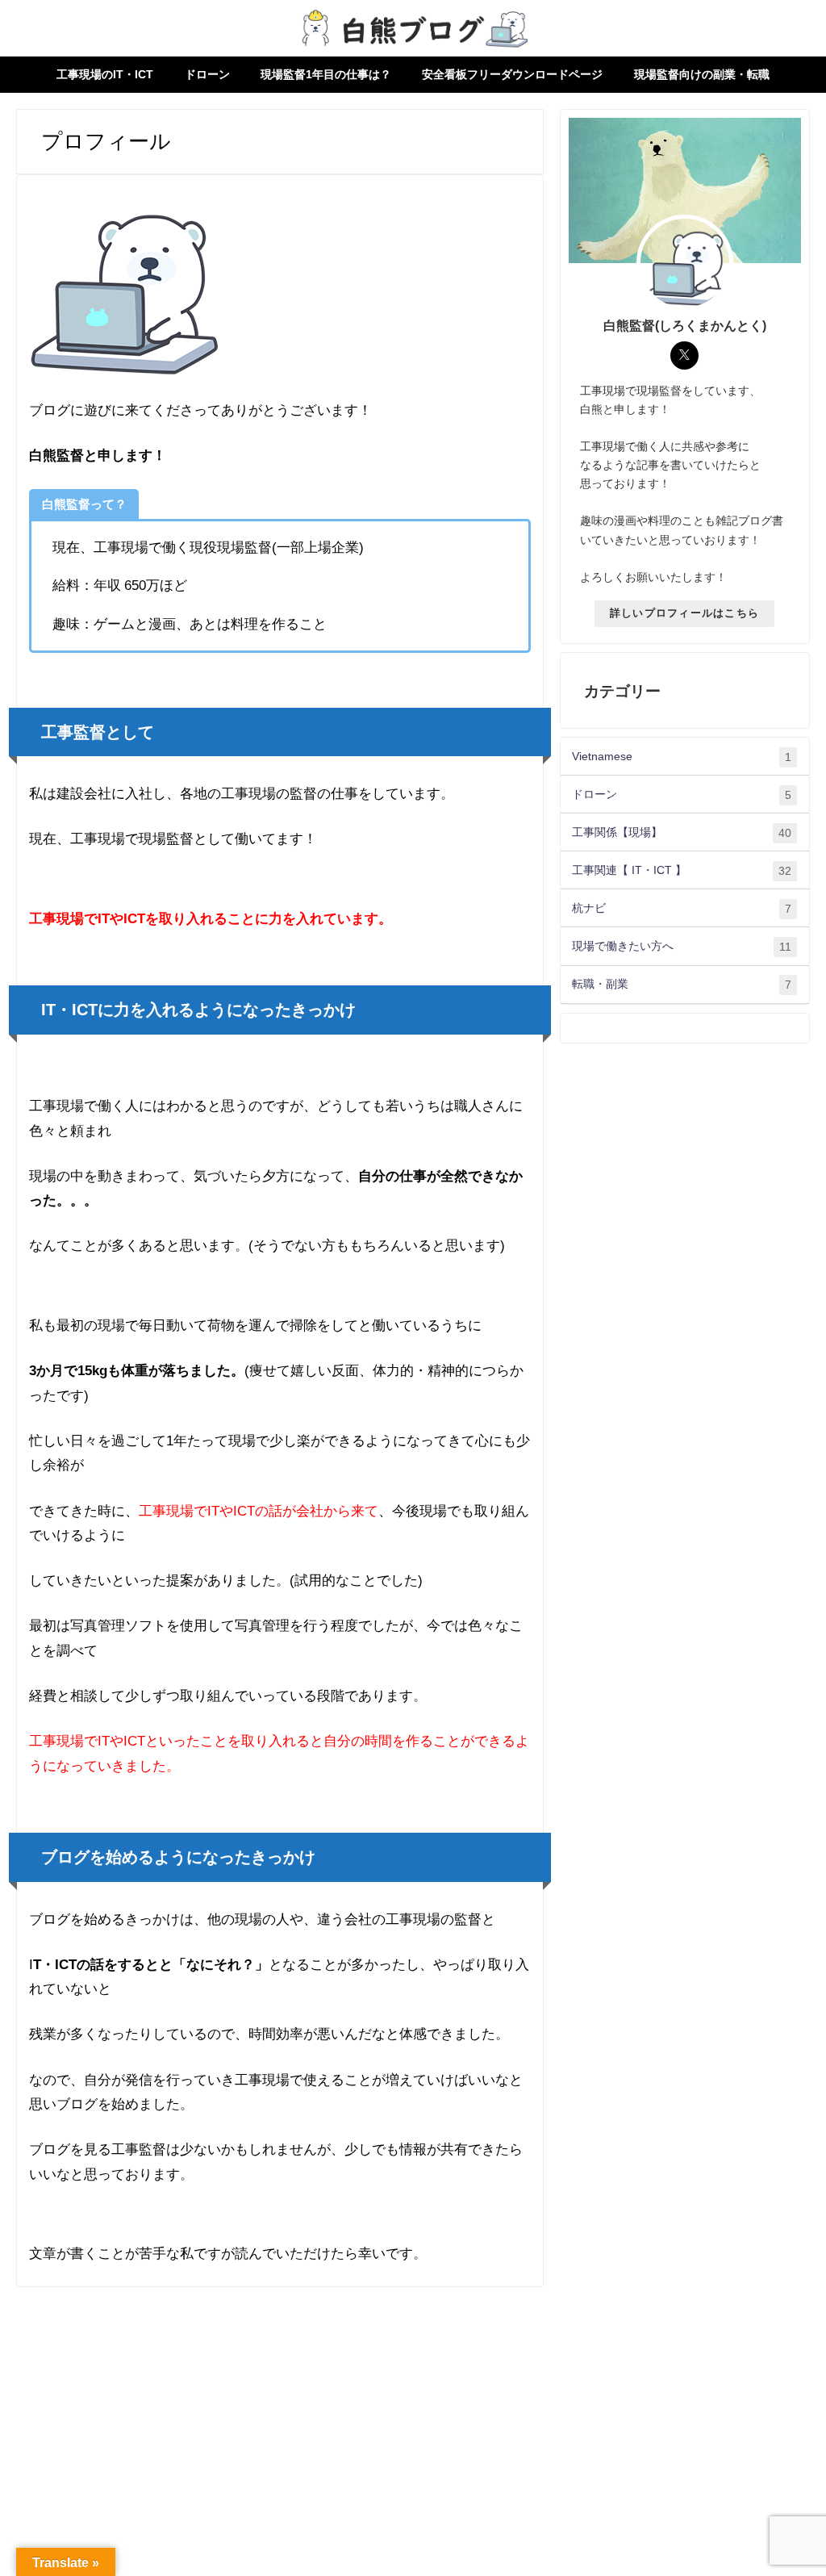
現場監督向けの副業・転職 (702, 74)
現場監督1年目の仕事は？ (326, 74)
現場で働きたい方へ (682, 946)
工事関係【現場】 (682, 832)
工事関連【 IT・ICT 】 (682, 870)
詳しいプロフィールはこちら (685, 613)
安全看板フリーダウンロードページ (512, 74)
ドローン (207, 74)
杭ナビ (682, 908)
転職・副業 (682, 984)
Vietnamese (682, 757)
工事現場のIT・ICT (105, 74)
